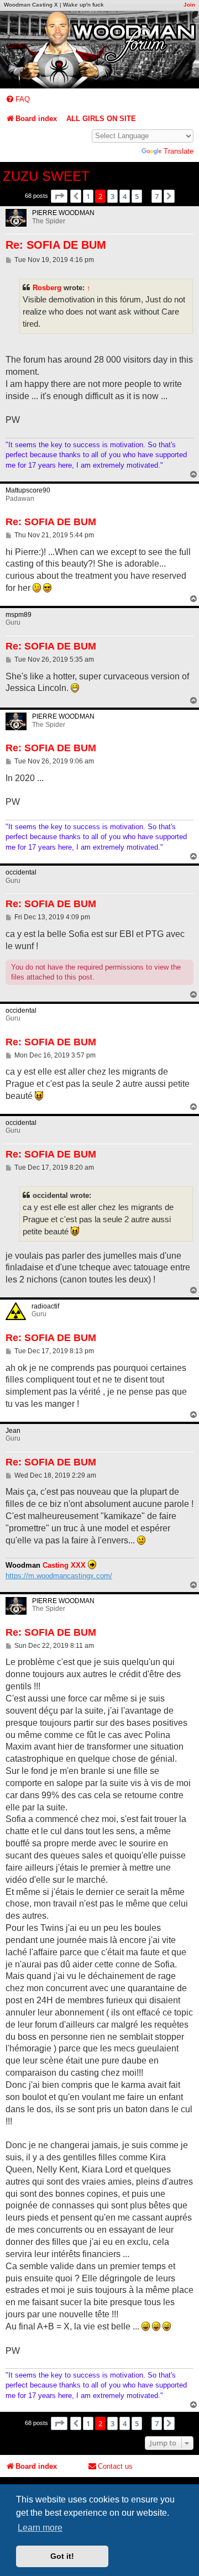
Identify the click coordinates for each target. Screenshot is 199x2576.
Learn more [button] (40, 2528)
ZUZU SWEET (46, 176)
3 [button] (112, 196)
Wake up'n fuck (83, 5)
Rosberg (47, 288)
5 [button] (137, 196)
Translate (179, 151)
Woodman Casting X (31, 5)
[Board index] (99, 50)
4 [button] (125, 196)
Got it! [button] (62, 2556)
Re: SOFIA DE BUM (56, 245)
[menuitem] (18, 99)
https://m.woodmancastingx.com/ (59, 1576)
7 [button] (157, 196)
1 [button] (88, 196)
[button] (59, 196)
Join (189, 5)
